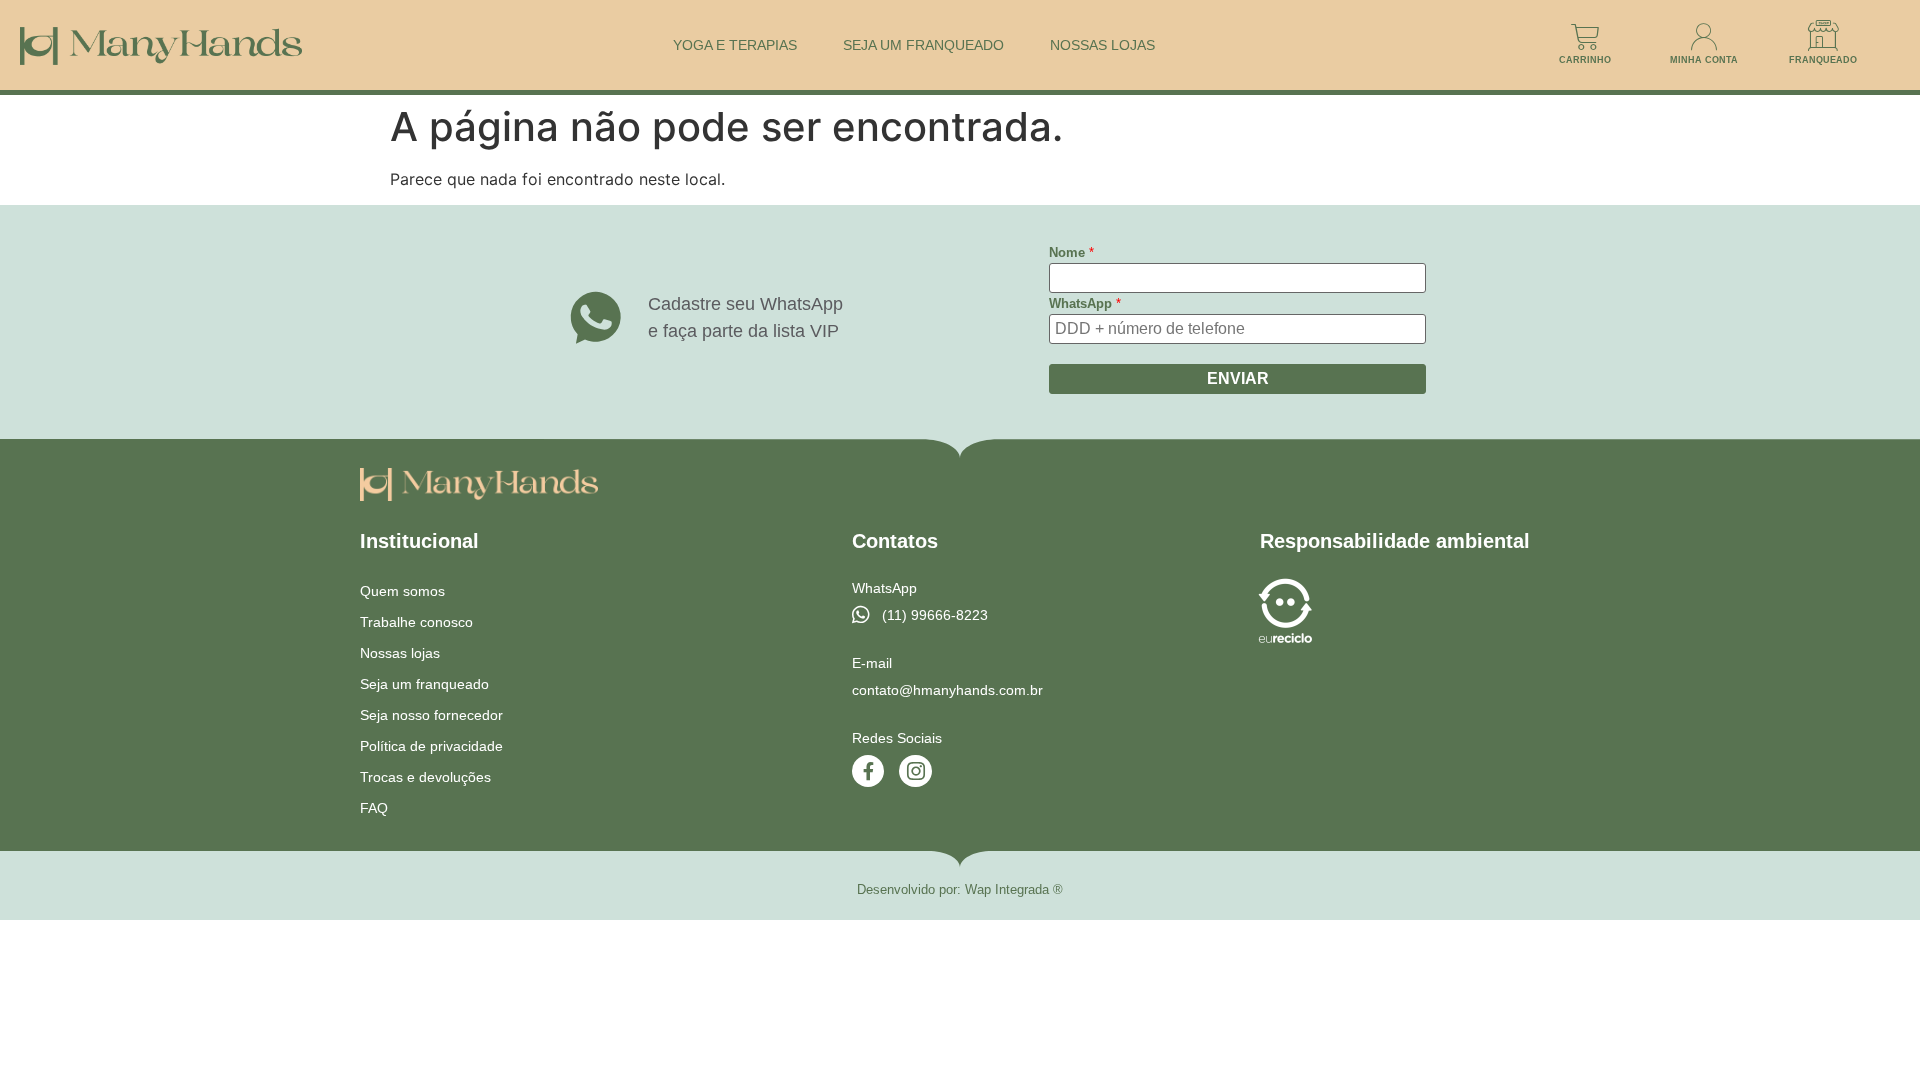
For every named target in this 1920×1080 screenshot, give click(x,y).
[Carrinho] (1585, 36)
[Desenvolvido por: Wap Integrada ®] (960, 890)
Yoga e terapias (735, 45)
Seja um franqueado (923, 45)
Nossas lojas (1102, 45)
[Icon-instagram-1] (915, 771)
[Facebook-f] (868, 771)
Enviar (1238, 378)
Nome (1071, 252)
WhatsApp (1085, 303)
